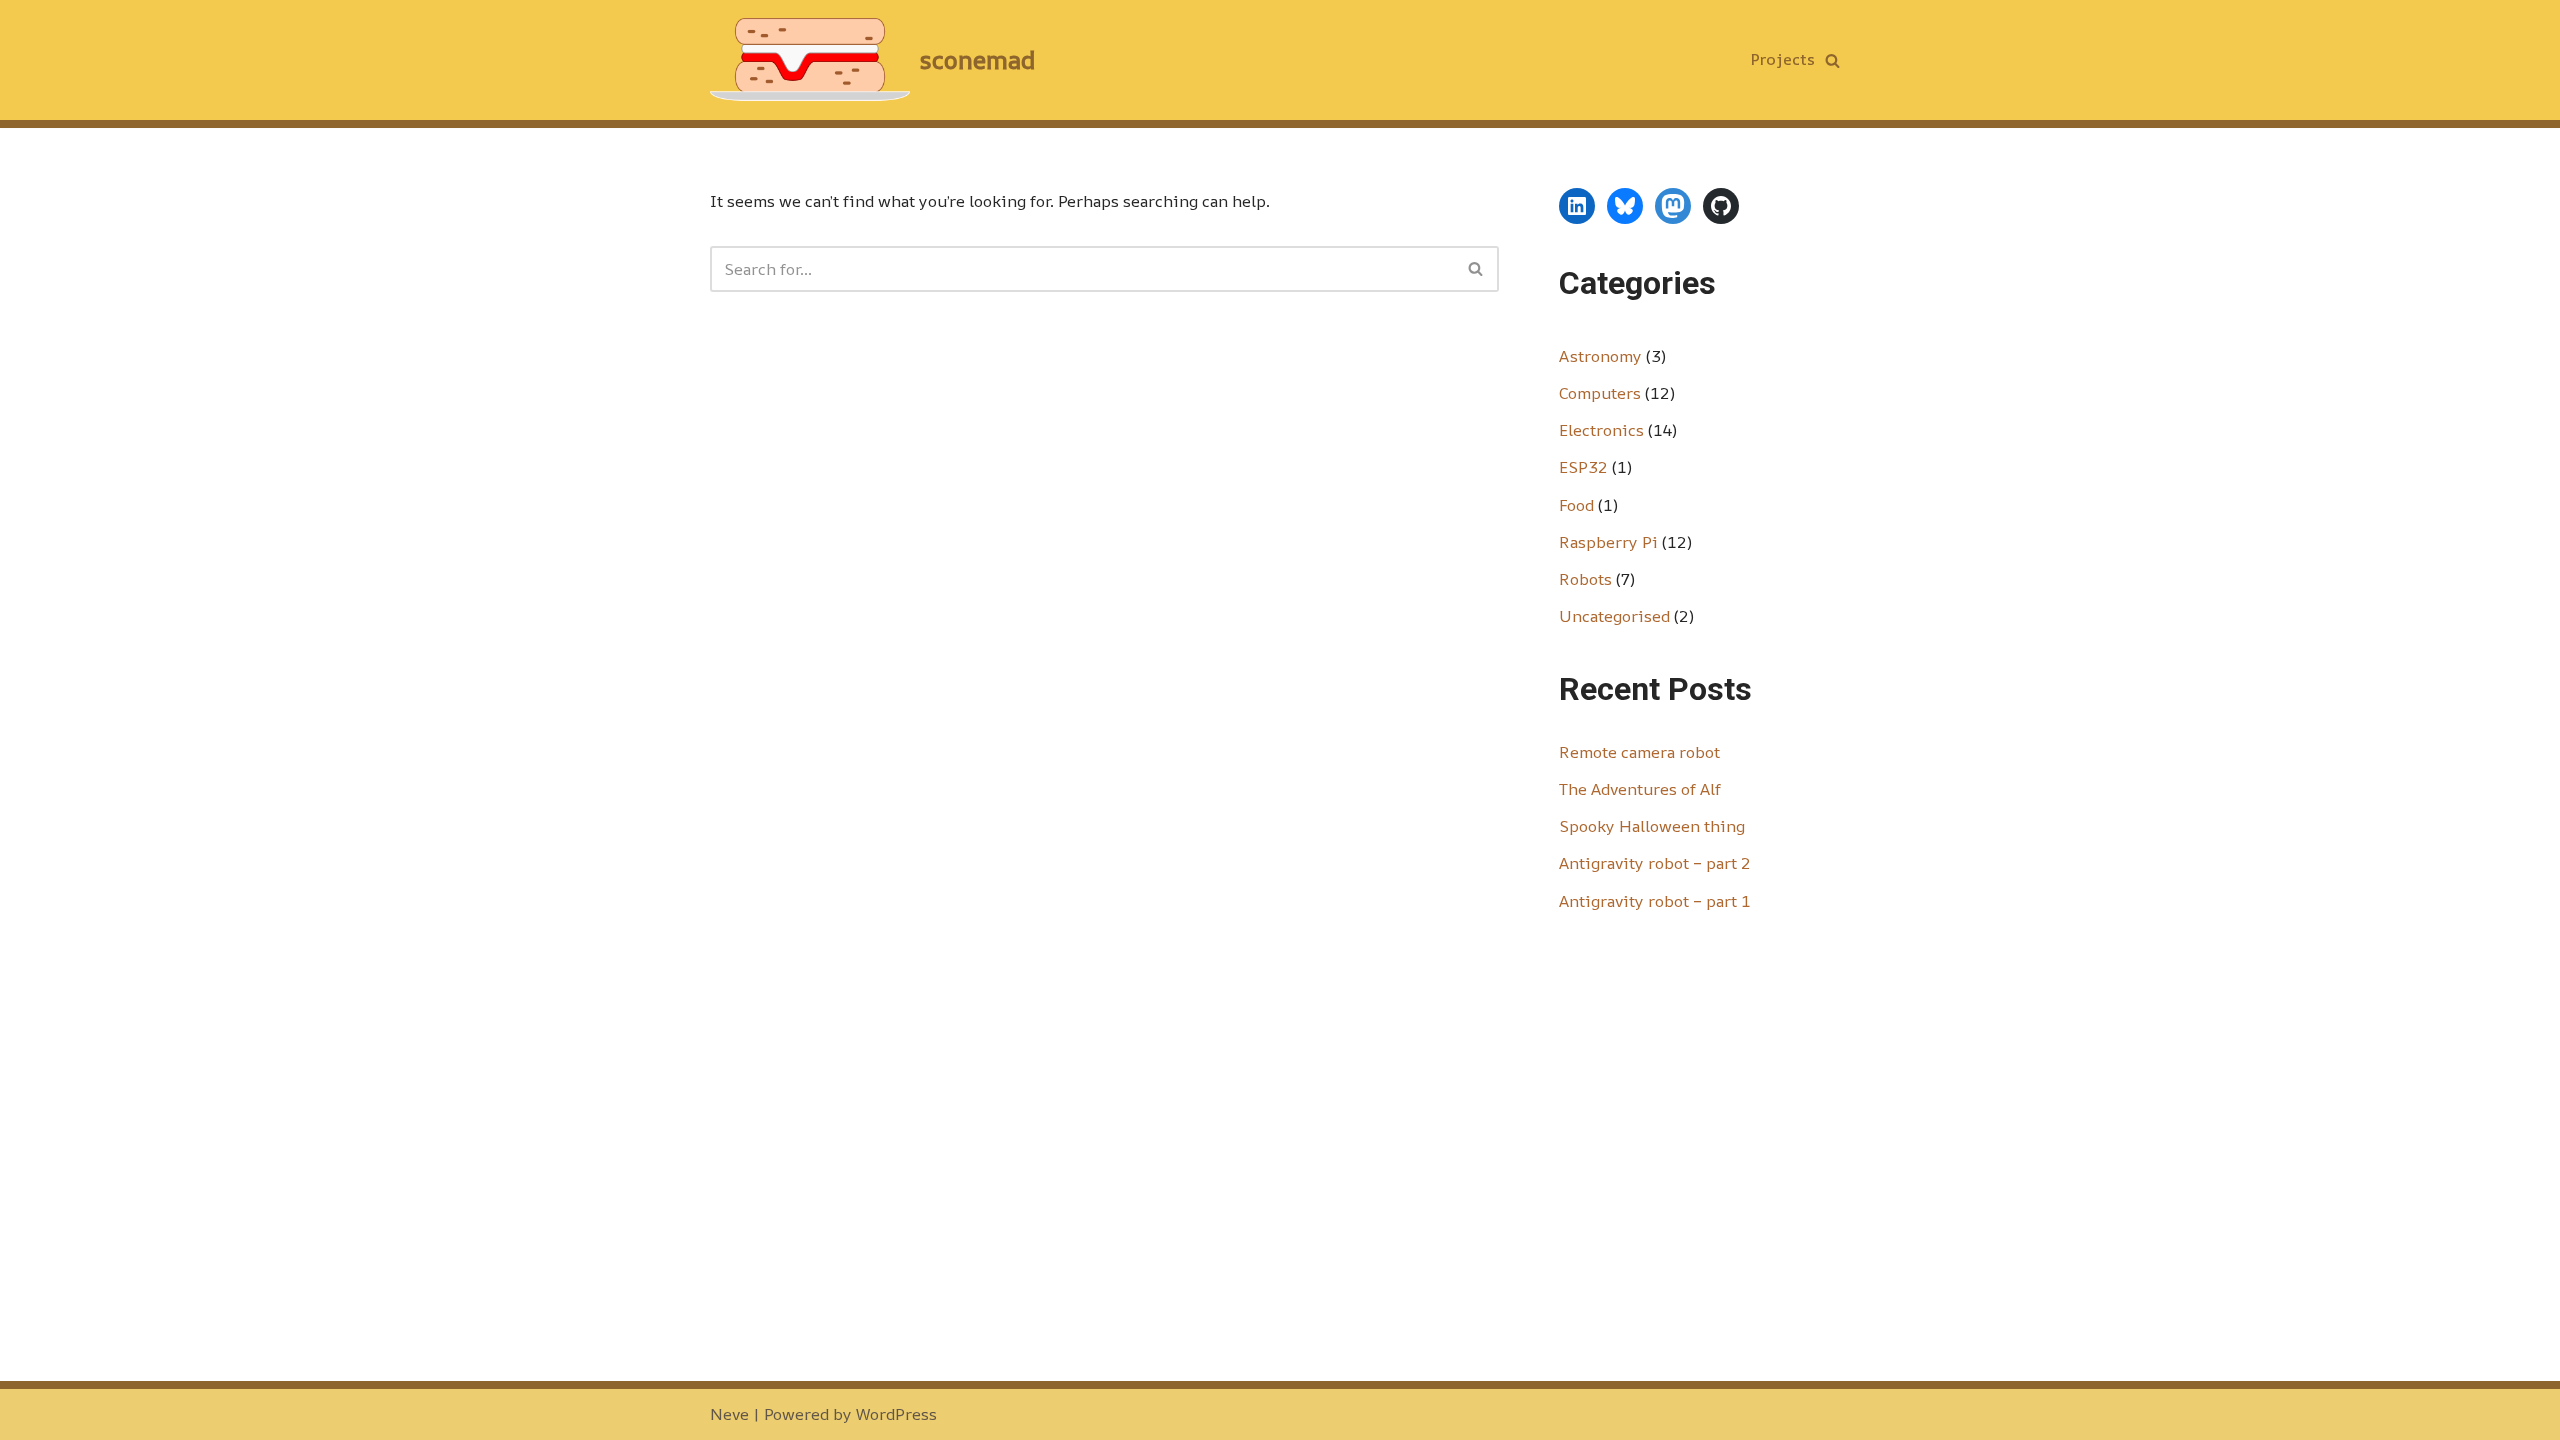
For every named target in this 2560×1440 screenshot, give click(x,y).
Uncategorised (1614, 616)
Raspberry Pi (1608, 542)
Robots (1585, 579)
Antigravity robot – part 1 (1655, 901)
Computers (1600, 393)
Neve (729, 1414)
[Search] (1832, 60)
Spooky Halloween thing (1652, 826)
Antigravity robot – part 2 (1655, 863)
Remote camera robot (1639, 752)
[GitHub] (1721, 206)
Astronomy (1600, 356)
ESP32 (1583, 467)
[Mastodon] (1673, 206)
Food (1576, 505)
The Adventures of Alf (1640, 789)
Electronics (1601, 430)
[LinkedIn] (1577, 206)
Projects (1783, 59)
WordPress (896, 1414)
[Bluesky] (1625, 206)
